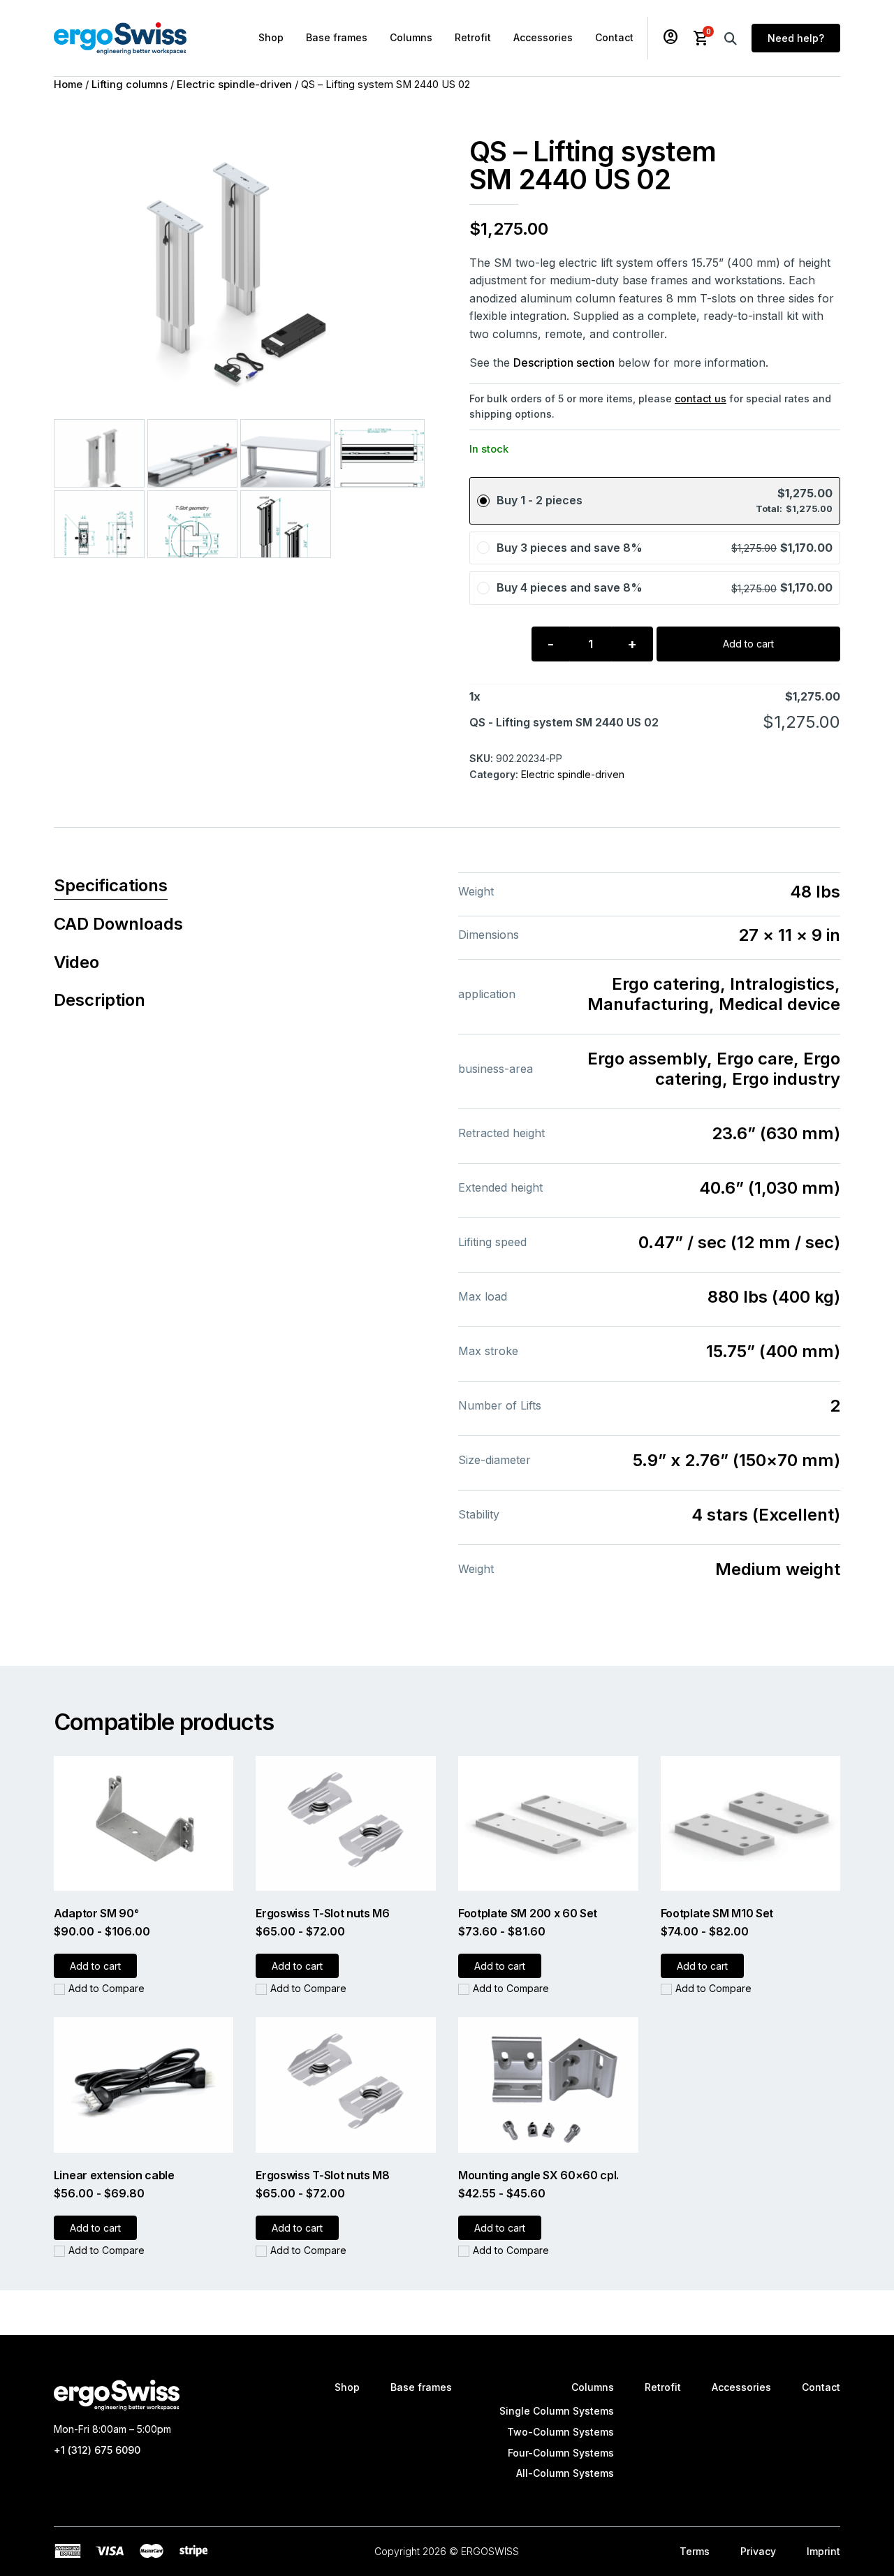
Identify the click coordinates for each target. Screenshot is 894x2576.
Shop (271, 37)
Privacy (758, 2551)
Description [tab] (100, 1000)
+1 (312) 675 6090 (97, 2450)
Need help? (796, 38)
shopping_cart (701, 38)
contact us (701, 398)
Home (68, 85)
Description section (564, 363)
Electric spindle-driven (234, 85)
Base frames (337, 37)
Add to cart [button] (95, 1966)
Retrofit (473, 37)
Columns (411, 37)
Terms (695, 2551)
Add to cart (748, 644)
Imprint (823, 2551)
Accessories (543, 37)
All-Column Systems (565, 2473)
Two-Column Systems (560, 2432)
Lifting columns (130, 85)
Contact (614, 37)
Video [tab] (76, 962)
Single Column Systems (557, 2411)
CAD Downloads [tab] (118, 924)
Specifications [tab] (111, 885)
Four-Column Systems (561, 2453)
